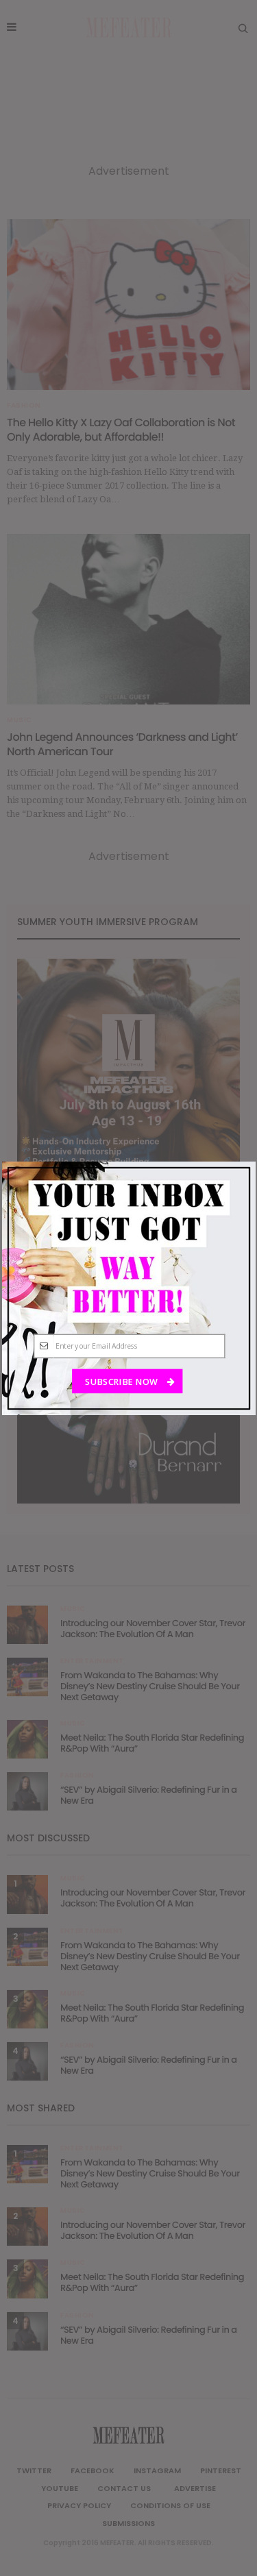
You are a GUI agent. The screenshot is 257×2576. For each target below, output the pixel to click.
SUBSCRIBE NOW (122, 1381)
